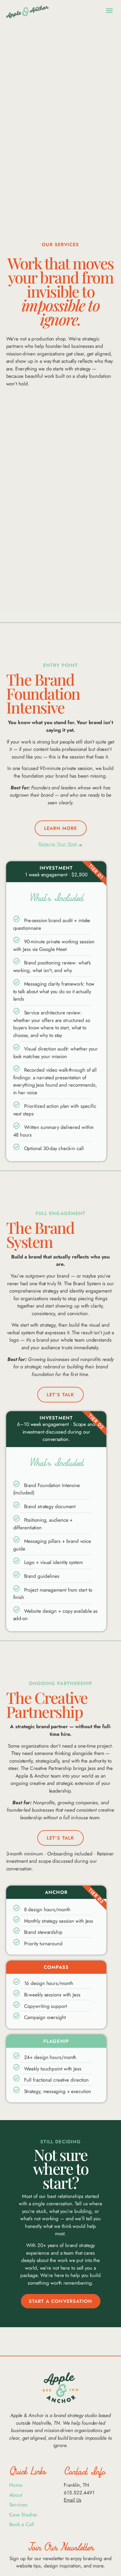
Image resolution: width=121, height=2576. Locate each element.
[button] (110, 10)
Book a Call (22, 2524)
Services (18, 2505)
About (16, 2495)
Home (16, 2485)
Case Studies (23, 2515)
